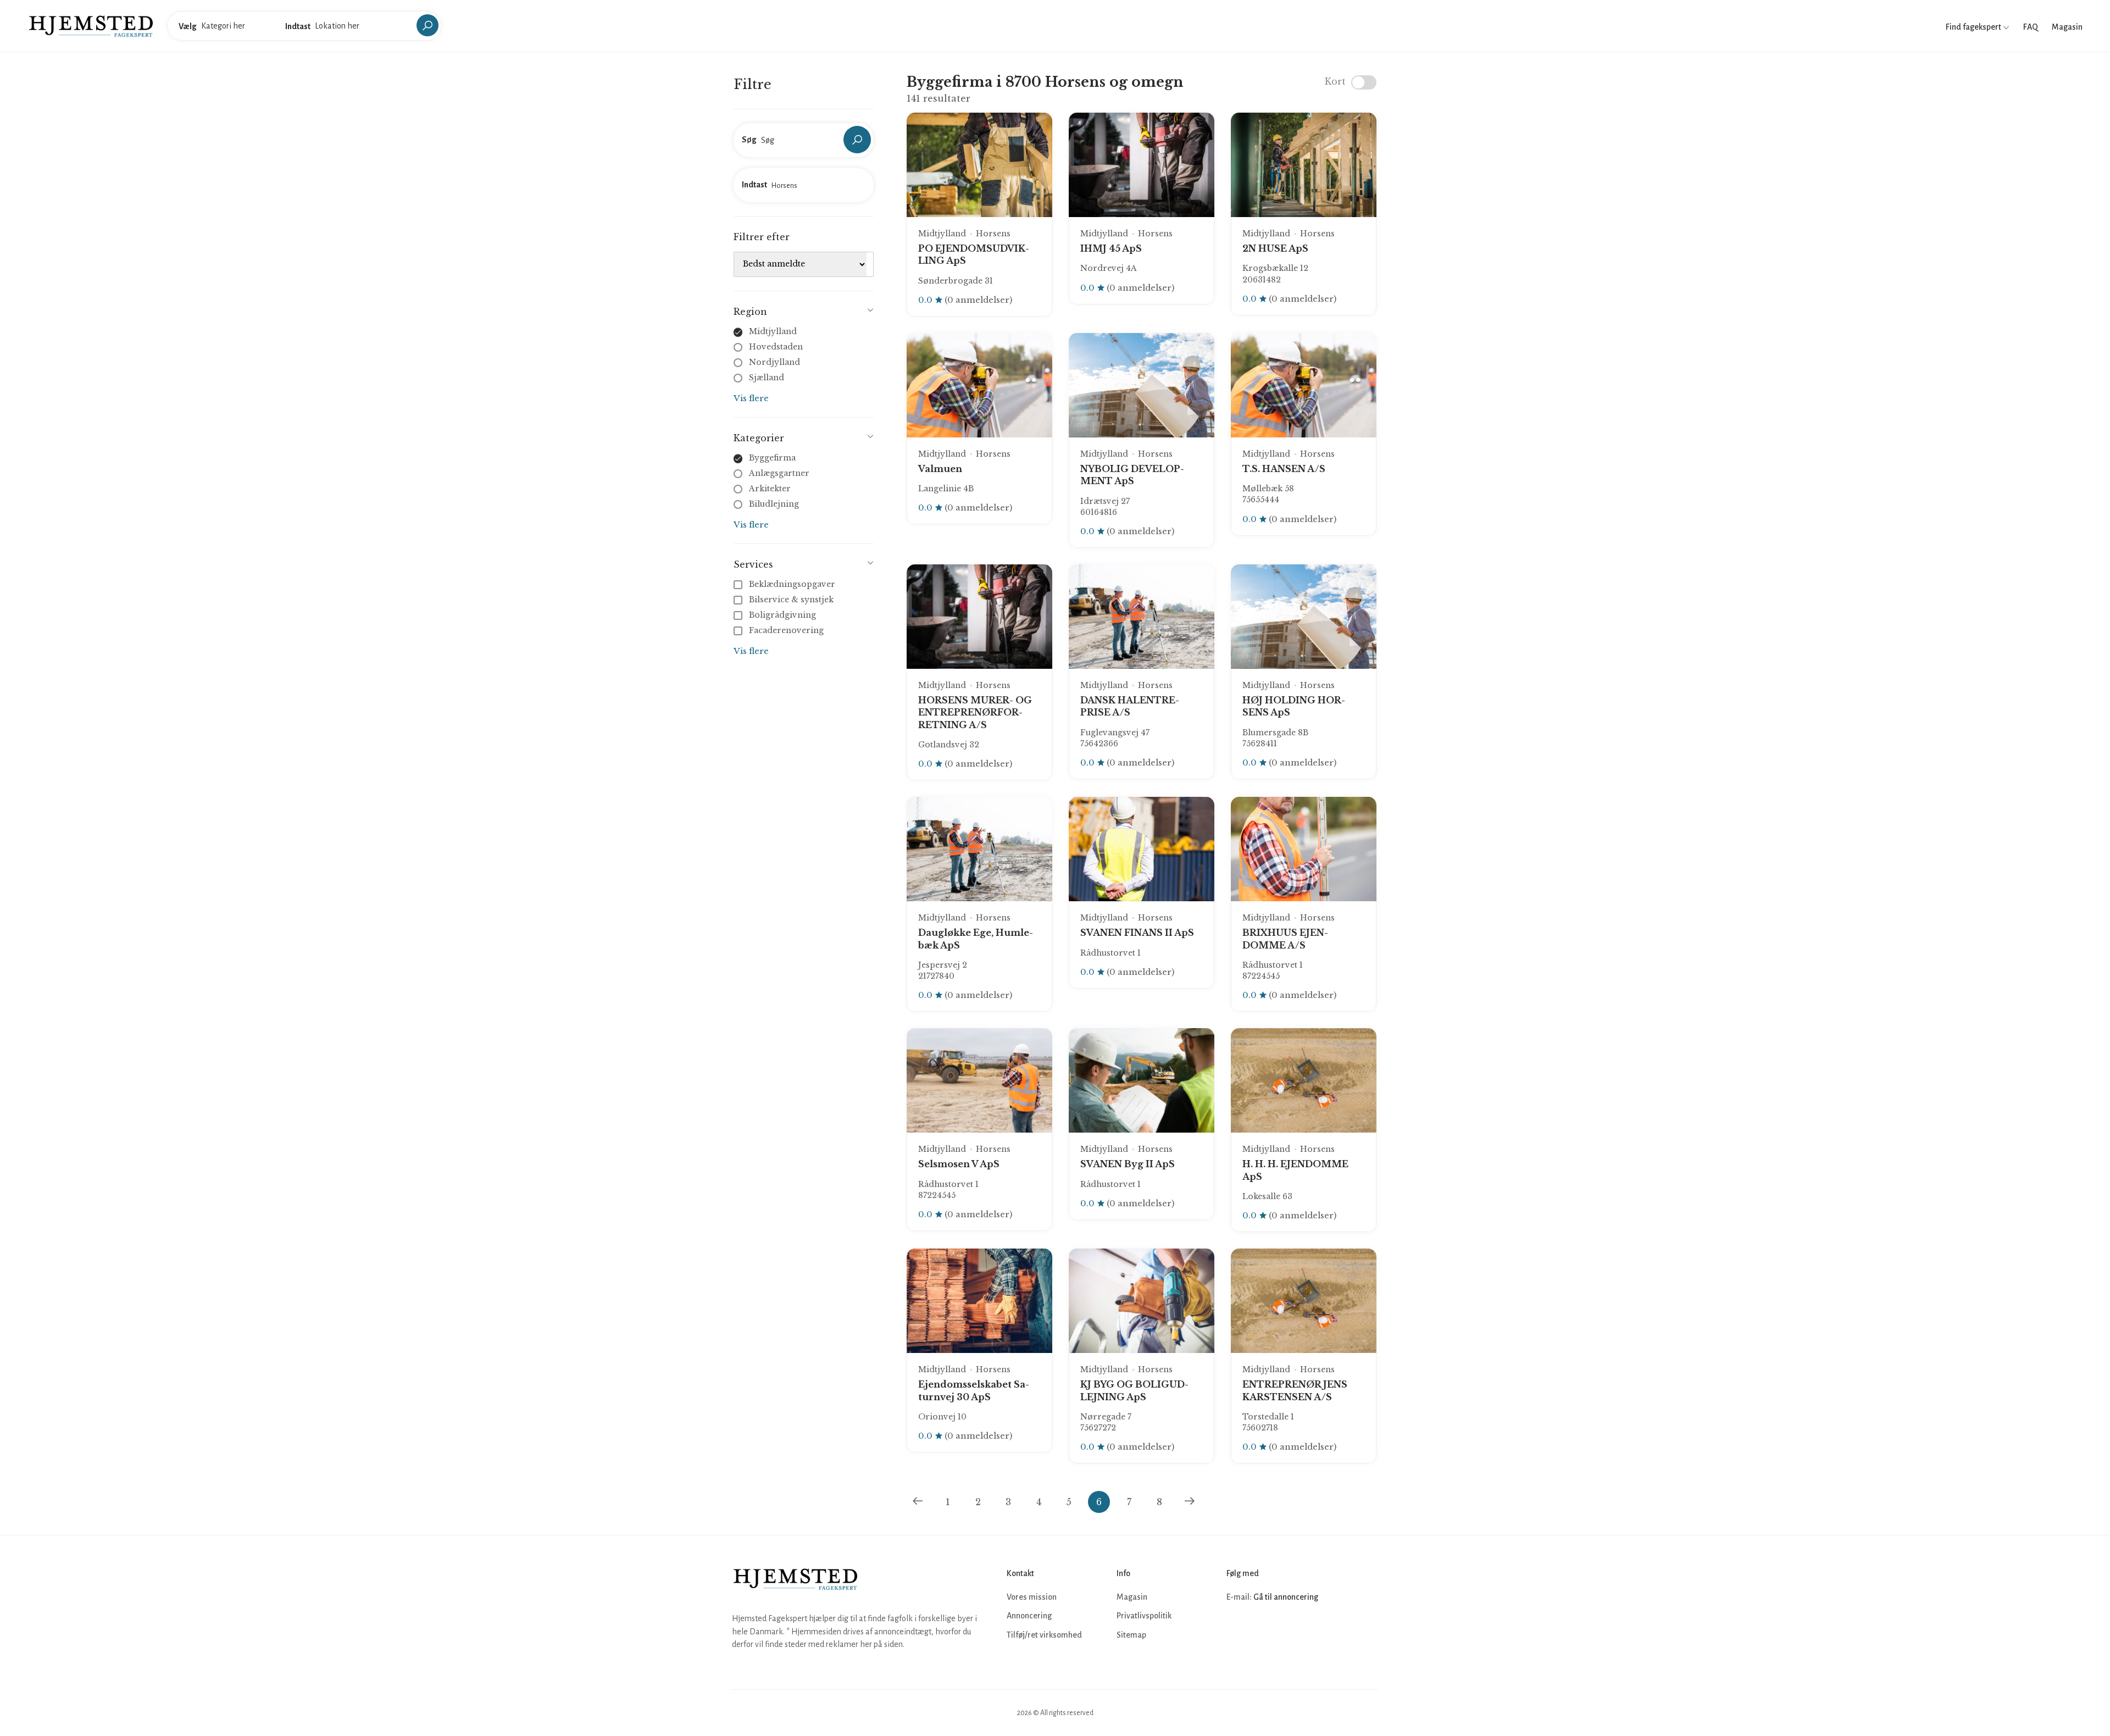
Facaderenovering (786, 630)
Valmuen (940, 469)
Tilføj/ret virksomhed (1044, 1635)
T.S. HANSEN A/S (1284, 469)
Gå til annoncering (1286, 1597)
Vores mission (1032, 1597)
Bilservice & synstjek (791, 600)
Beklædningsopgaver (792, 584)
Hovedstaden (776, 347)
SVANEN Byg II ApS (1128, 1164)
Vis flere (751, 398)
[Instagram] (1261, 1630)
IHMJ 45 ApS (1111, 248)
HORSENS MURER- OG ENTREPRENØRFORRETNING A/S (975, 712)
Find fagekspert (1974, 27)
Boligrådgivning (782, 615)
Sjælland (767, 378)
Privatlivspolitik (1144, 1616)
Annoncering (1029, 1616)
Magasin (2067, 27)
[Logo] (91, 25)
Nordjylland (774, 362)
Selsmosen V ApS (959, 1164)
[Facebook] (1236, 1630)
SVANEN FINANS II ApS (1137, 933)
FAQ (2031, 27)
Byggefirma (772, 458)
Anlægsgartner (779, 473)
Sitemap (1131, 1635)
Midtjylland (773, 331)
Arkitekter (770, 489)
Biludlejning (774, 504)
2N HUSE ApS (1275, 248)
